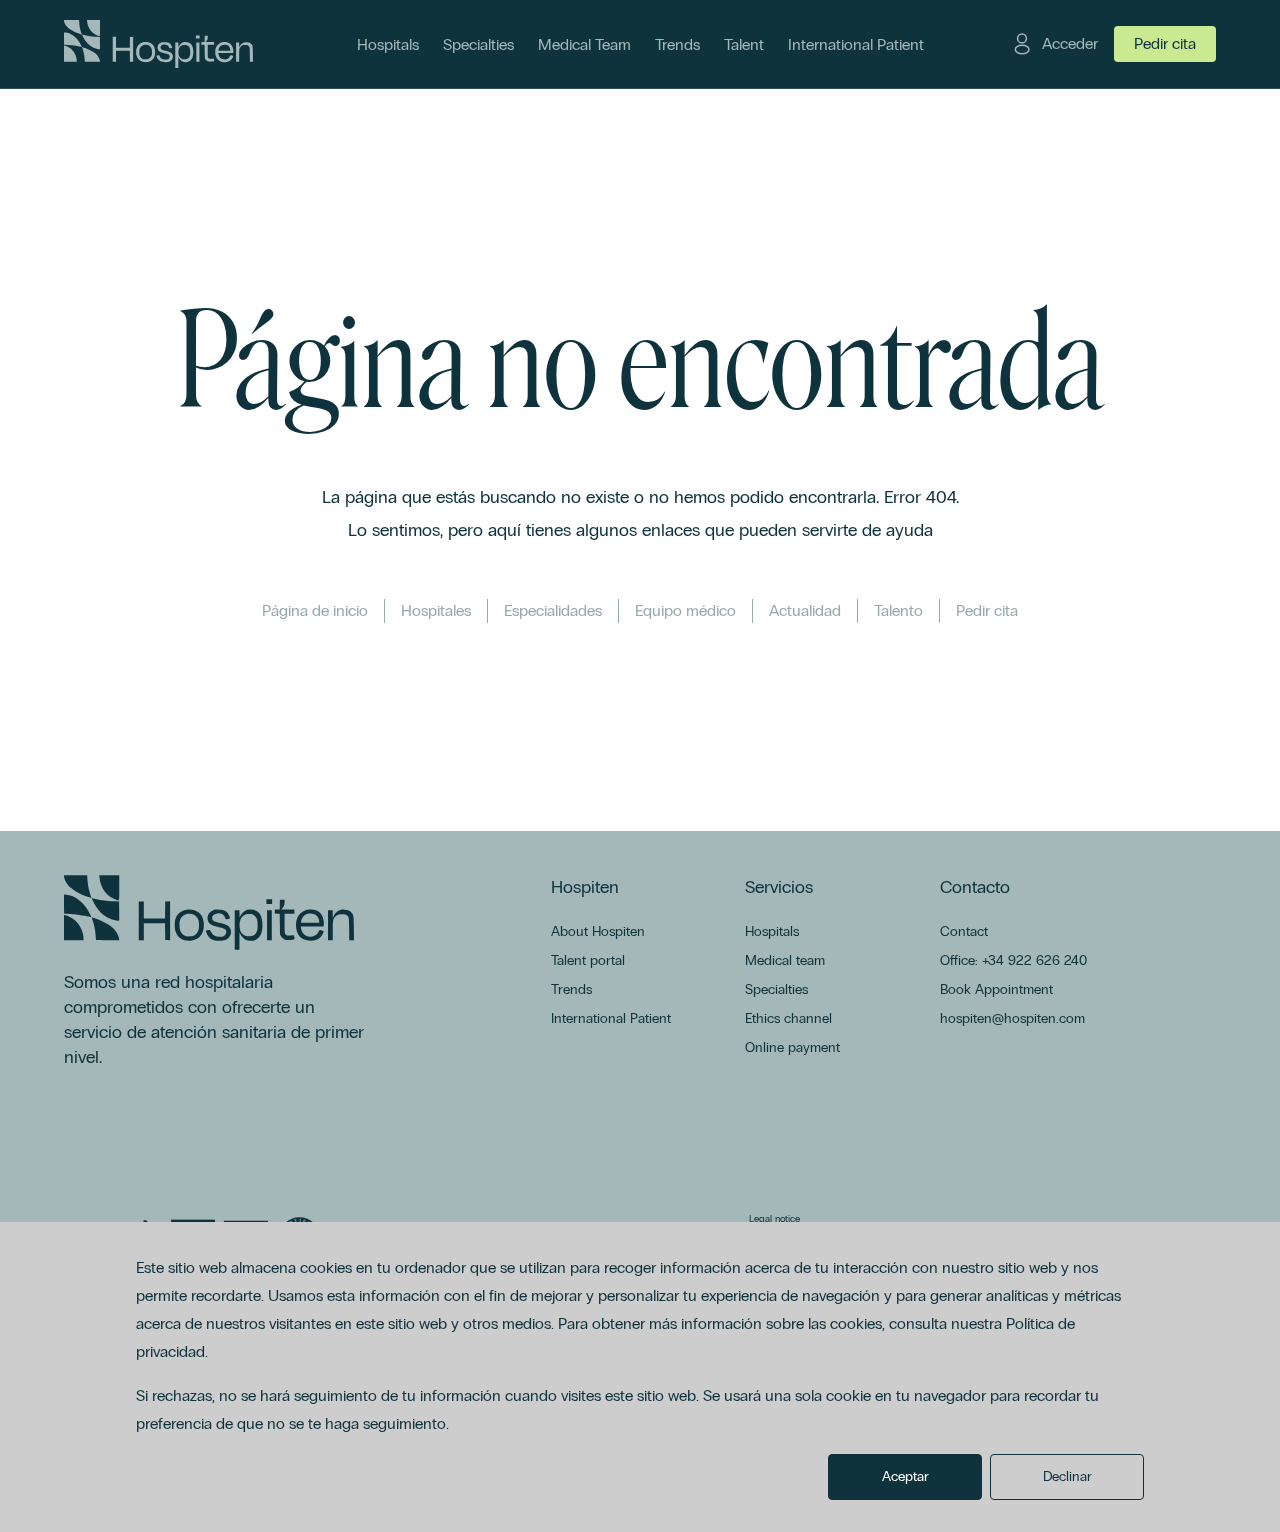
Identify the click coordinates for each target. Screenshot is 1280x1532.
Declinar (1067, 1476)
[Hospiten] (158, 44)
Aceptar (905, 1476)
